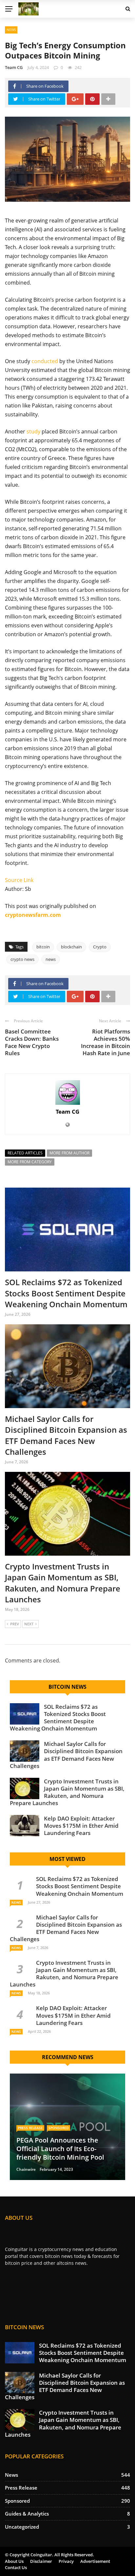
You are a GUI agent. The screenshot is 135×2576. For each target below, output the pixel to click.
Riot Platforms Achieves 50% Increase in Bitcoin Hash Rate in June (106, 1042)
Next (29, 1624)
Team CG (14, 67)
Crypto (100, 947)
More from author (69, 1153)
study (33, 431)
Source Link (19, 880)
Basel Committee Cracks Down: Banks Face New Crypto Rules (32, 1042)
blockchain (71, 947)
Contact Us (16, 2567)
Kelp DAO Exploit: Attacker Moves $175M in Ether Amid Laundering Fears (81, 1826)
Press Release (30, 2128)
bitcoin (43, 947)
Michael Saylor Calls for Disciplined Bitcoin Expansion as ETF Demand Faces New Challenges (66, 1435)
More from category (30, 1162)
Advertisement (95, 2561)
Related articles (25, 1153)
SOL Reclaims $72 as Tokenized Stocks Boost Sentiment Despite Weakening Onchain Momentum (66, 1293)
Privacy (66, 2561)
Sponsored (58, 2128)
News (11, 30)
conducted (45, 361)
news (51, 959)
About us (14, 2561)
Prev (15, 1624)
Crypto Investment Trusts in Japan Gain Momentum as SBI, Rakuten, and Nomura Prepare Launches (63, 1583)
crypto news (22, 959)
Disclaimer (41, 2561)
